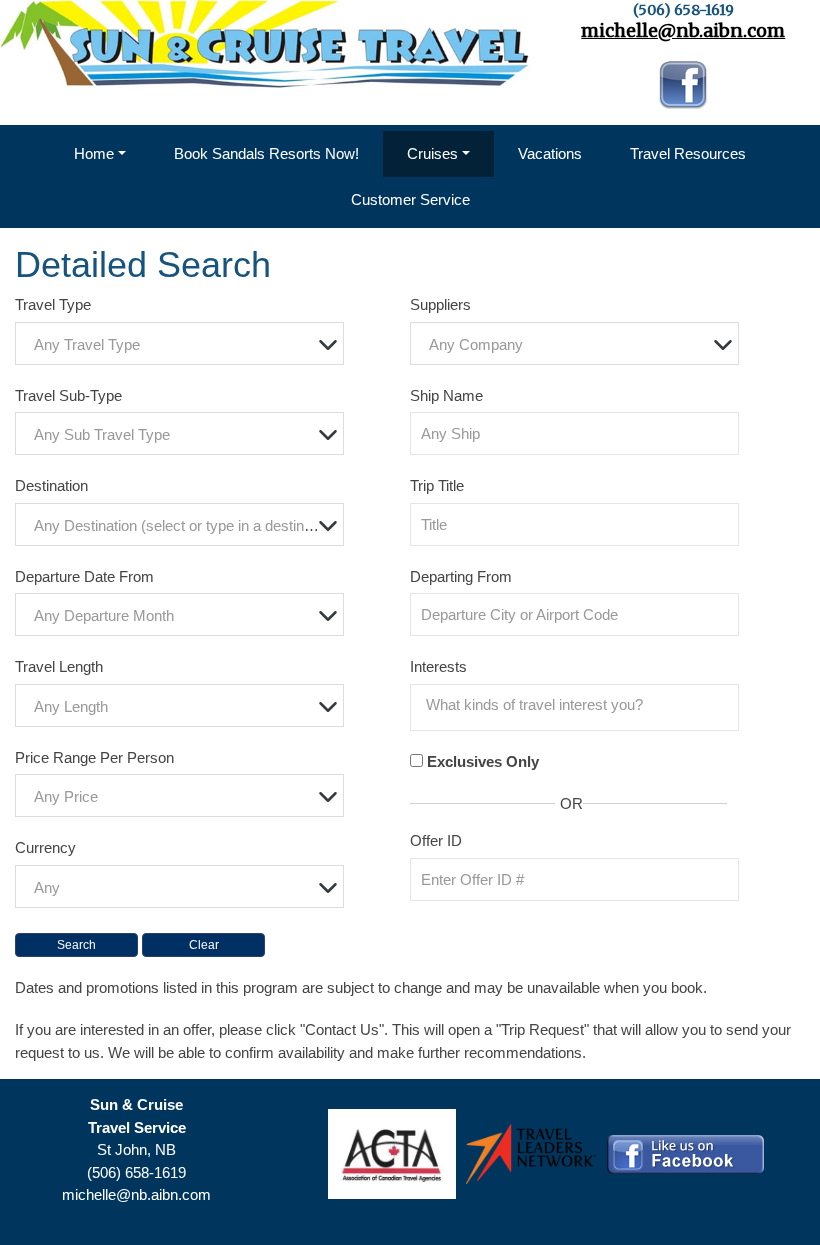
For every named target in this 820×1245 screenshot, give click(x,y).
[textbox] (184, 344)
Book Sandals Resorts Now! (266, 153)
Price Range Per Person (94, 757)
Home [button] (94, 153)
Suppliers (440, 304)
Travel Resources (688, 153)
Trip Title (437, 485)
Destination (51, 485)
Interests (438, 666)
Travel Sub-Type (68, 395)
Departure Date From (84, 576)
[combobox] (179, 343)
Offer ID (436, 840)
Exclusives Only (483, 761)
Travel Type (53, 304)
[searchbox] (579, 705)
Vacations (550, 153)
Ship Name (446, 395)
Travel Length (59, 666)
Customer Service (410, 199)
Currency (45, 847)
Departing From (461, 576)
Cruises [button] (432, 153)
